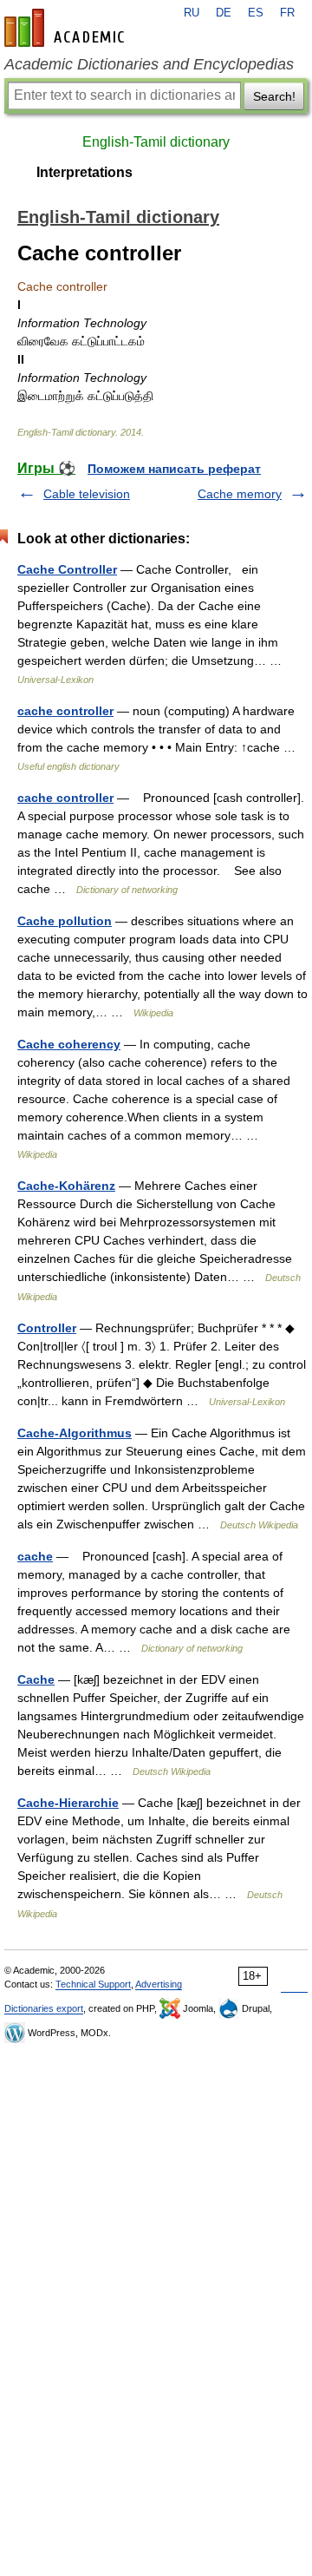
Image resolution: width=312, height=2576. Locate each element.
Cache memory (240, 494)
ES (256, 13)
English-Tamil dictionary (156, 142)
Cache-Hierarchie (68, 1803)
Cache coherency (69, 1044)
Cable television (87, 494)
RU (192, 13)
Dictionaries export (44, 2008)
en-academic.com (67, 28)
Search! (274, 96)
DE (224, 13)
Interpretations (84, 172)
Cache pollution (65, 921)
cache (35, 1556)
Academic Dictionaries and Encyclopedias (149, 64)
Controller (47, 1328)
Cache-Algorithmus (75, 1433)
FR (287, 13)
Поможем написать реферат (174, 469)
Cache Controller (67, 569)
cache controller (65, 711)
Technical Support (93, 1984)
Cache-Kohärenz (66, 1186)
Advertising (159, 1984)
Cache (36, 1679)
